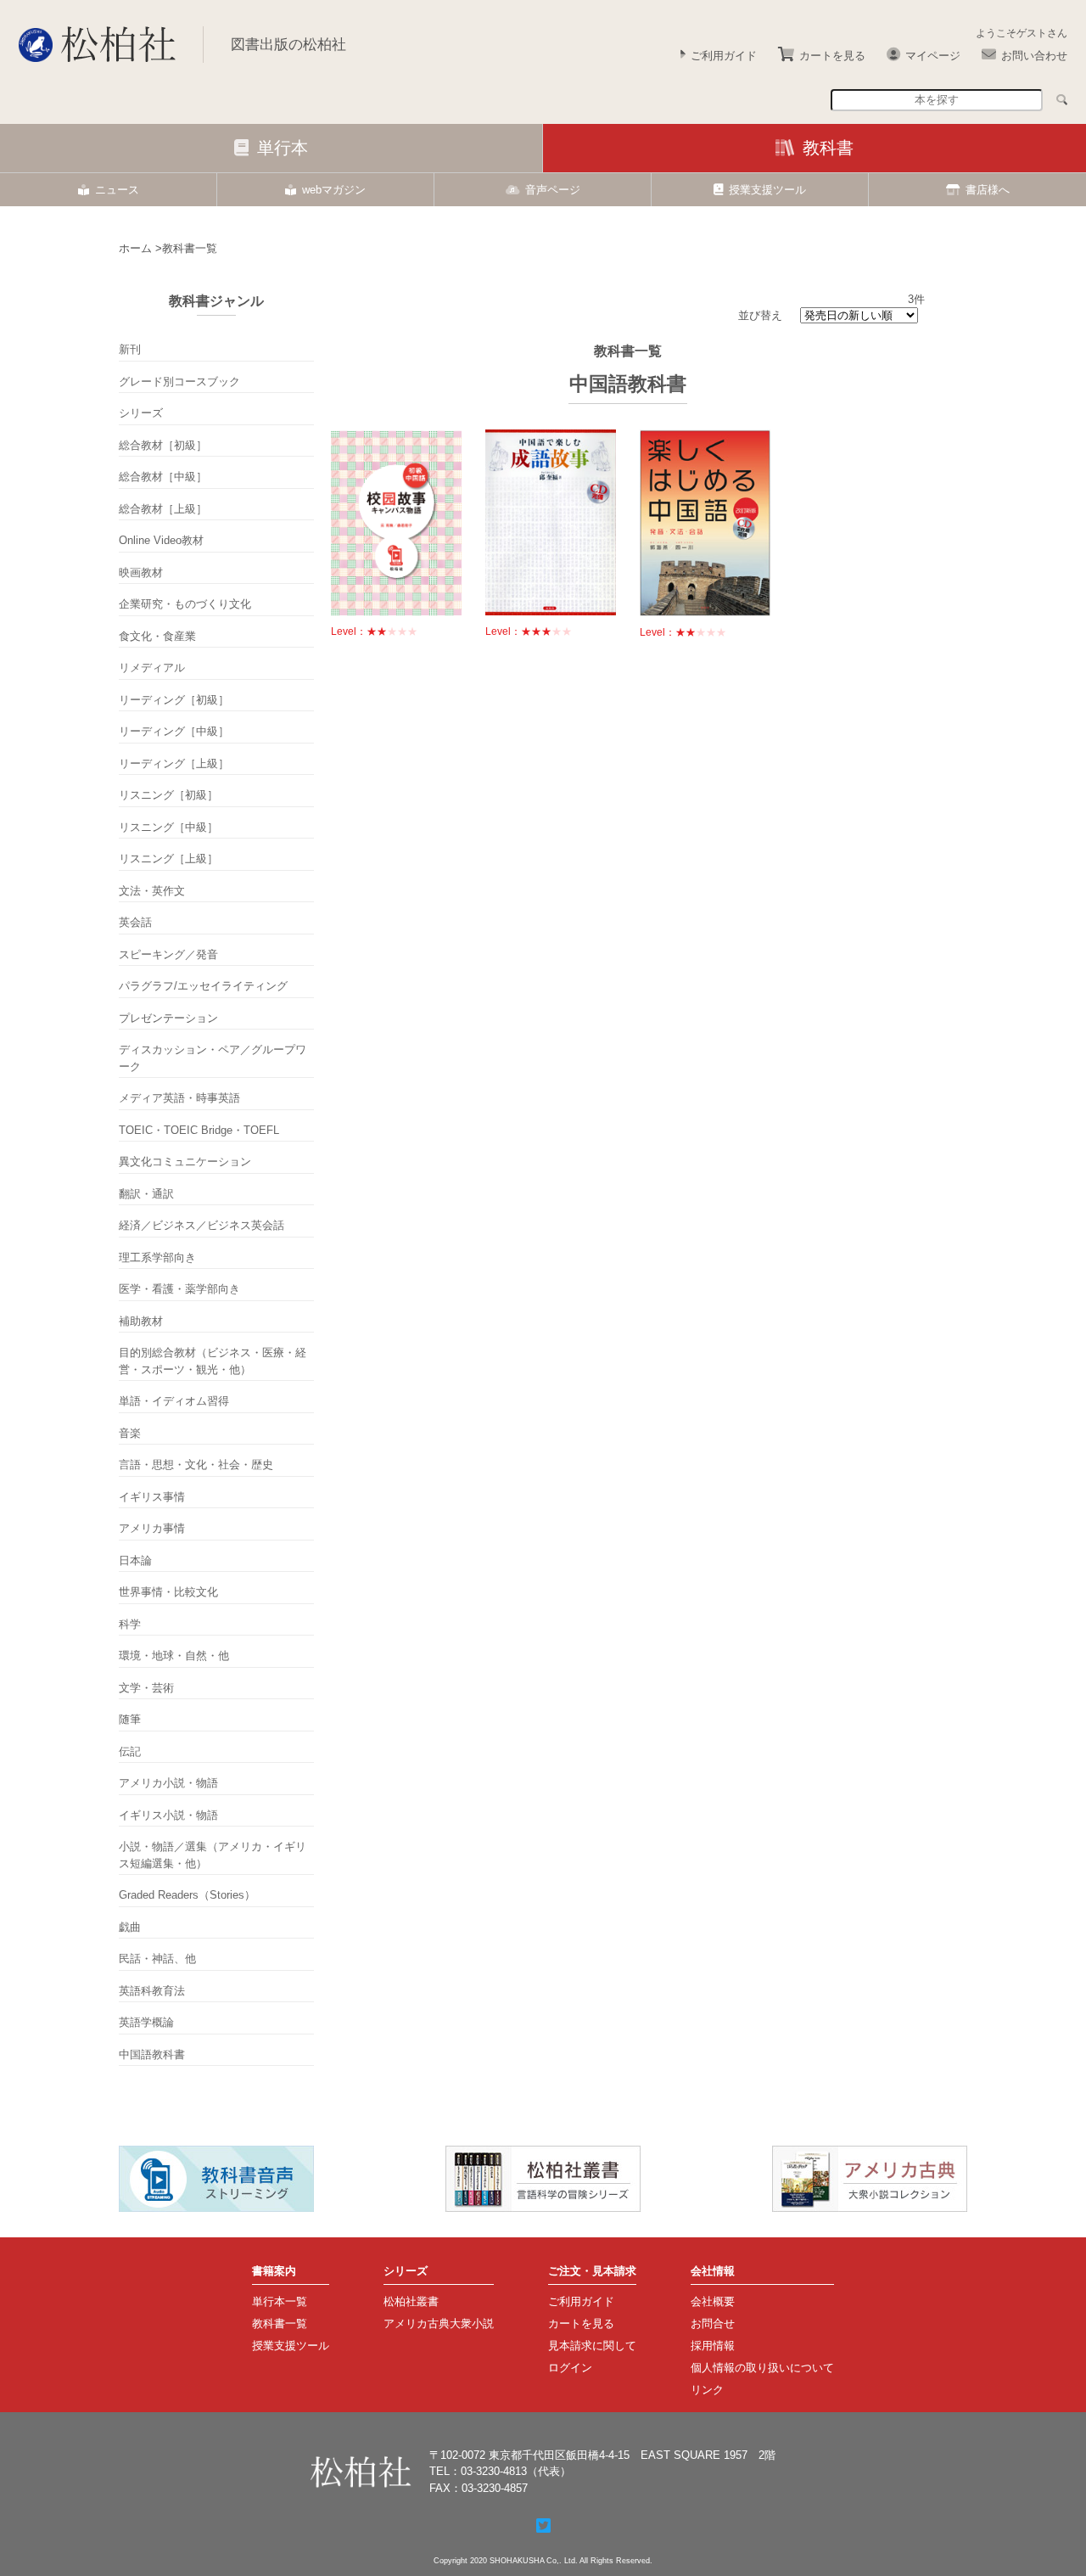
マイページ (933, 56)
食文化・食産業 (157, 636)
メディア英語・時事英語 (179, 1098)
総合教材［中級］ (163, 477)
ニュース (117, 190)
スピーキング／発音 (168, 954)
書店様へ (988, 190)
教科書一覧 (280, 2323)
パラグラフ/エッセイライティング (203, 986)
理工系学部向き (157, 1257)
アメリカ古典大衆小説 (439, 2323)
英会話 (135, 922)
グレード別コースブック (179, 382)
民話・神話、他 (157, 1959)
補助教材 (141, 1321)
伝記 (130, 1751)
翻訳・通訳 (146, 1194)
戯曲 (130, 1927)
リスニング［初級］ (168, 795)
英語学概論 (146, 2022)
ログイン (570, 2368)
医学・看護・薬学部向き (179, 1289)
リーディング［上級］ (174, 763)
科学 (130, 1624)
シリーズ (141, 413)
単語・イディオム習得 (174, 1401)
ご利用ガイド (724, 56)
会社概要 (713, 2301)
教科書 (828, 148)
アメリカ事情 (152, 1528)
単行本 (283, 148)
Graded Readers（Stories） (187, 1895)
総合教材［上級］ (163, 509)
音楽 (130, 1433)
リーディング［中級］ (174, 731)
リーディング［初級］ (174, 700)
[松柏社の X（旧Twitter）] (543, 2526)
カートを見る (832, 56)
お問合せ (713, 2323)
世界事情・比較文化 (168, 1592)
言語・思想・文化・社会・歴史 (196, 1465)
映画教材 (141, 572)
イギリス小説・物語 (168, 1815)
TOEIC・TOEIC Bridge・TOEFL (199, 1130)
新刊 (130, 349)
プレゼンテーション (168, 1018)
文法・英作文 (152, 891)
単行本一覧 (280, 2301)
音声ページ (553, 190)
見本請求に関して (592, 2346)
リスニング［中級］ (168, 827)
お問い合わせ (1034, 56)
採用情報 (713, 2346)
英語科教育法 (152, 1991)
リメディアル (152, 668)
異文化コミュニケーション (185, 1162)
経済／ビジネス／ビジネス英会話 (202, 1225)
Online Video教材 (161, 540)
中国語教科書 (152, 2054)
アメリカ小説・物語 (168, 1783)
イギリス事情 (152, 1497)
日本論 (135, 1560)
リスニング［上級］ (168, 859)
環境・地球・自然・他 (174, 1656)
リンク (707, 2390)
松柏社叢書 (411, 2301)
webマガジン (334, 190)
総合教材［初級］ (163, 445)
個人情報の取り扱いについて (762, 2368)
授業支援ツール (767, 190)
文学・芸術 (146, 1688)
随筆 (130, 1719)
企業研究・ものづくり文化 (185, 604)
